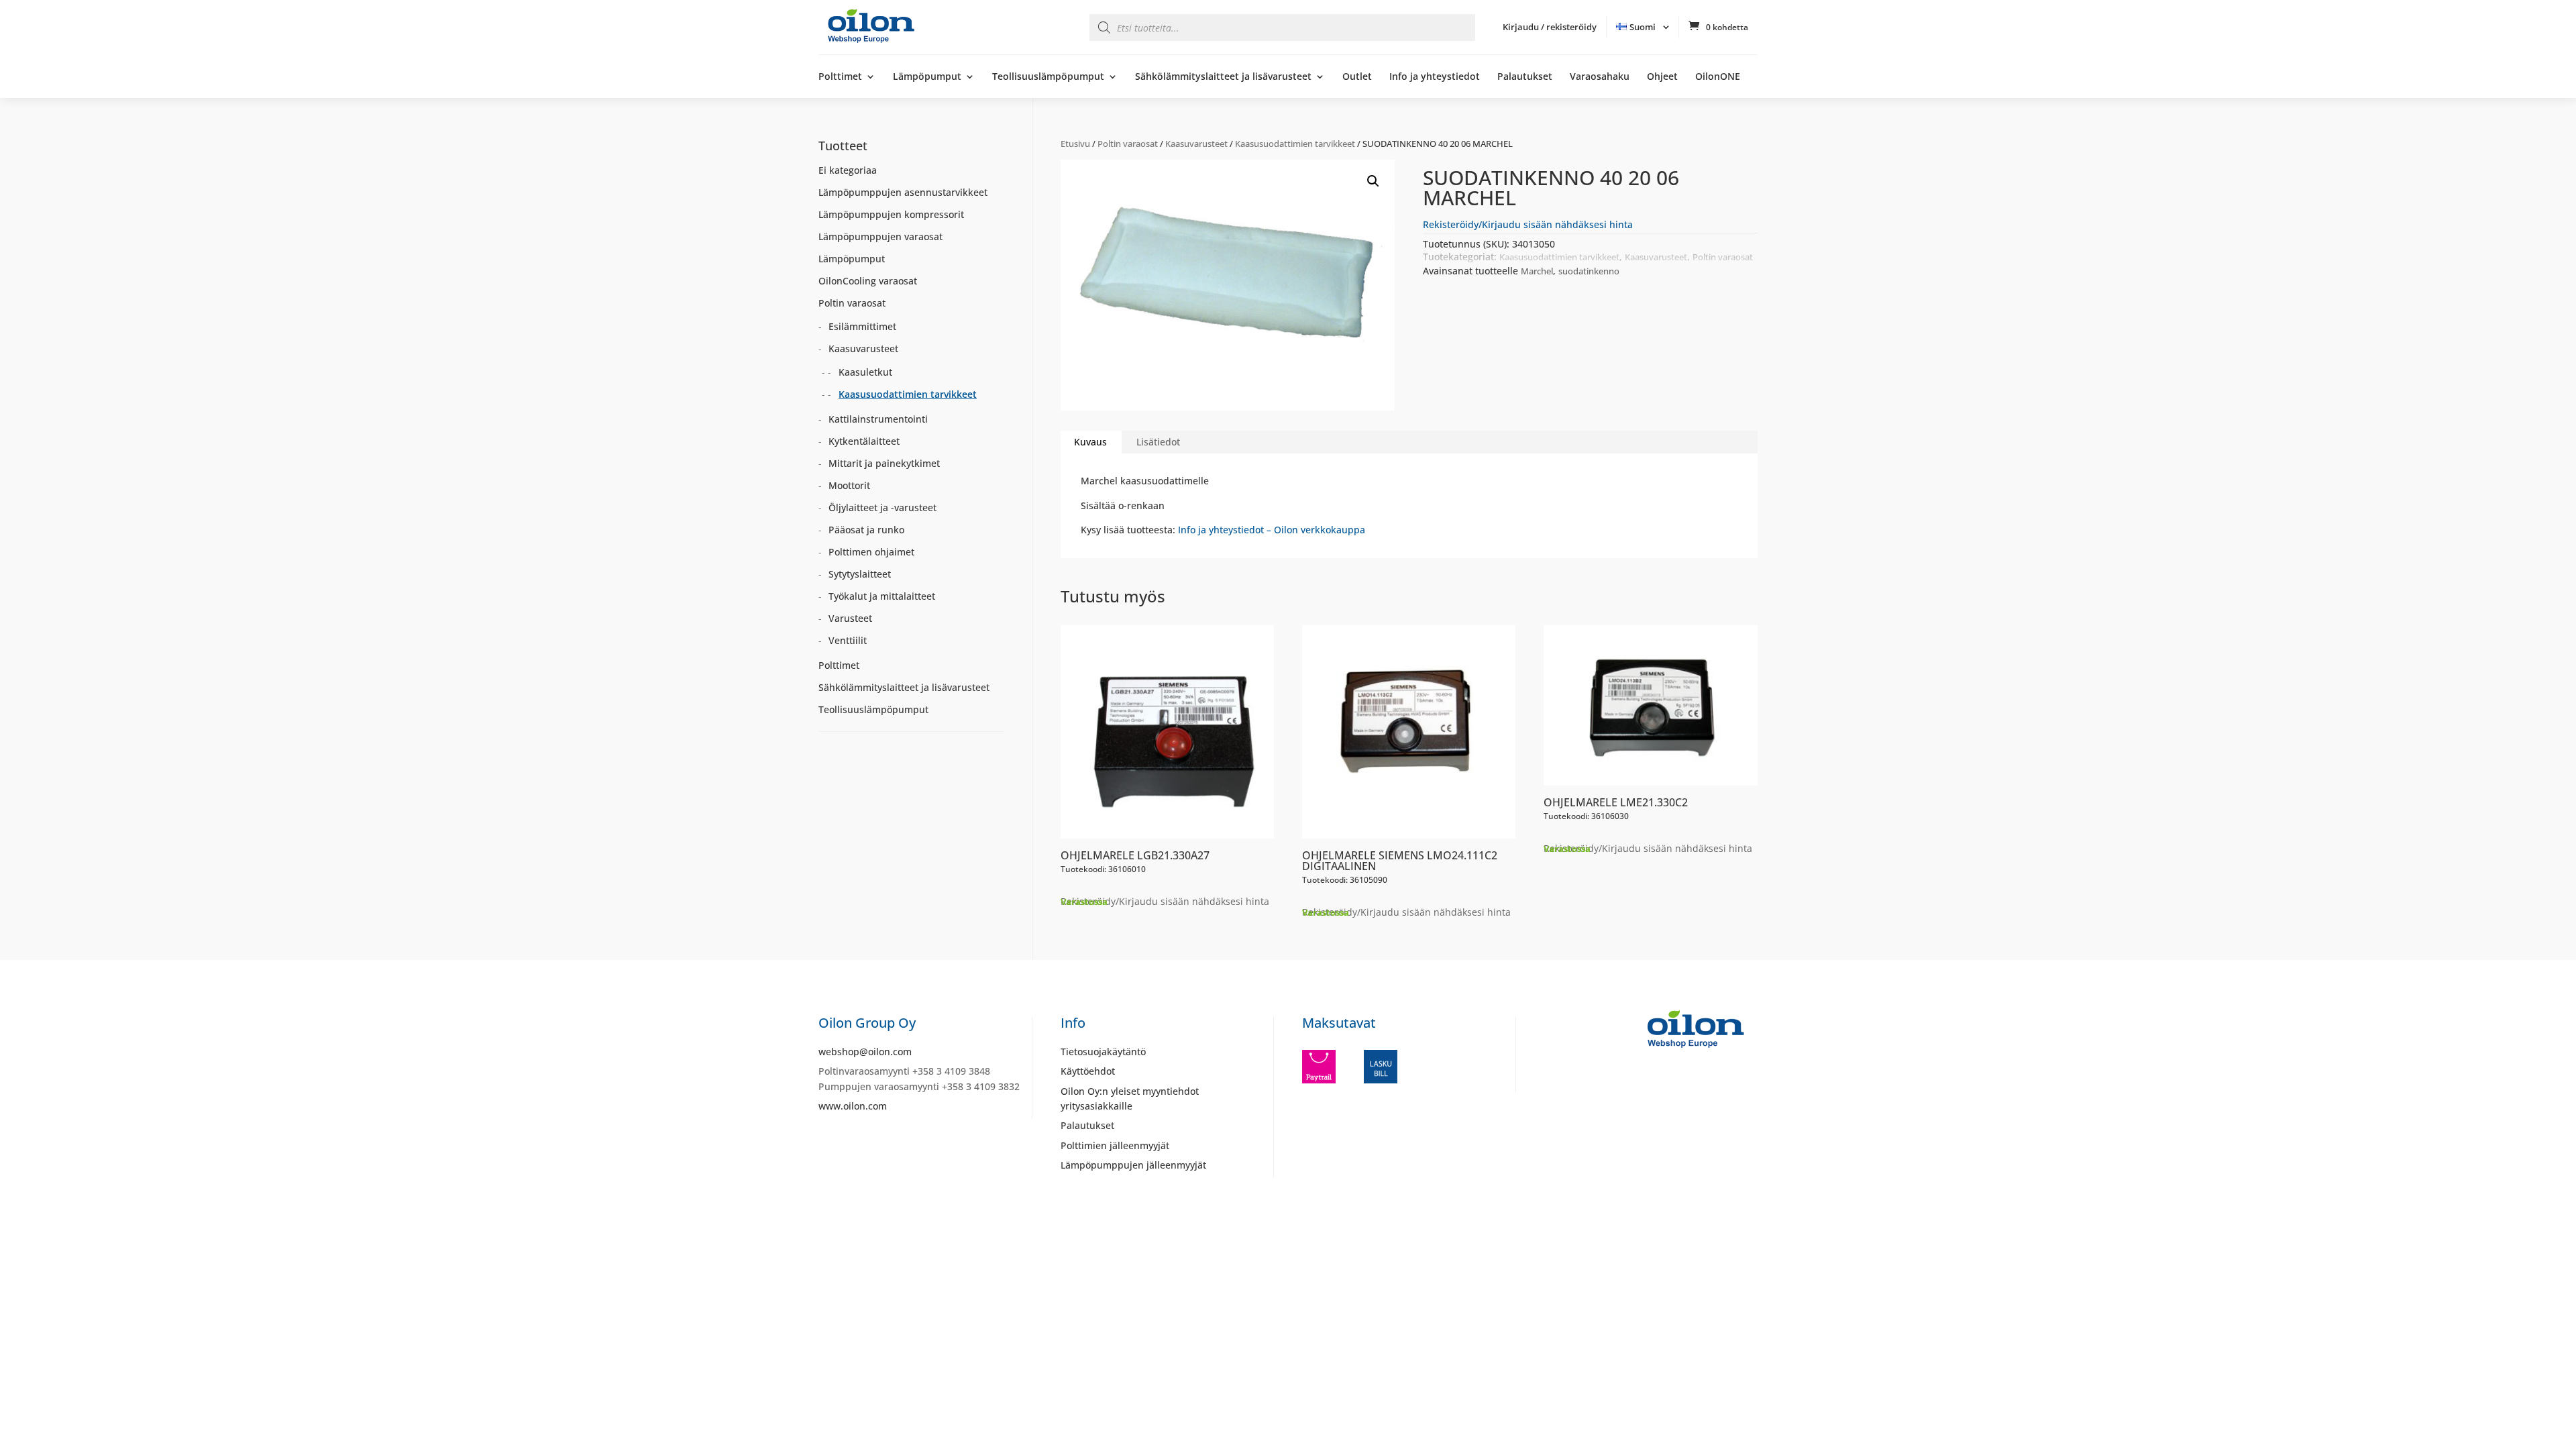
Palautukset (1525, 77)
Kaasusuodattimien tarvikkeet (1295, 144)
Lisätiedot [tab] (1158, 442)
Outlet (1357, 77)
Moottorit (849, 485)
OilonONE (1718, 77)
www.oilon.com (853, 1106)
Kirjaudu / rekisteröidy (1550, 27)
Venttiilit (848, 640)
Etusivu (1075, 144)
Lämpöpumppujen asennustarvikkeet (903, 192)
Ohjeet (1662, 77)
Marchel (1537, 271)
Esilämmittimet (862, 326)
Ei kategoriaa (848, 170)
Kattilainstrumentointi (878, 419)
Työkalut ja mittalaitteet (882, 596)
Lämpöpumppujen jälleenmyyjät (1133, 1165)
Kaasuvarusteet (1196, 144)
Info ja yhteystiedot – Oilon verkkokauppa (1272, 530)
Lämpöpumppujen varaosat (880, 236)
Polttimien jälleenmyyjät (1115, 1145)
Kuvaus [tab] (1090, 442)
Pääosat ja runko (866, 530)
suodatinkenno (1589, 271)
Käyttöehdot (1088, 1071)
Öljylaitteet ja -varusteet (882, 507)
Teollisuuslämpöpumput (1048, 77)
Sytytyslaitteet (860, 574)
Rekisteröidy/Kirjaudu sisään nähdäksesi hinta (1528, 224)
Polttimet (840, 77)
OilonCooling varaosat (868, 281)
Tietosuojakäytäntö (1103, 1052)
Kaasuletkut (865, 372)
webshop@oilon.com (865, 1052)
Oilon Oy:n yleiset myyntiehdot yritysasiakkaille (1130, 1098)
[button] (1373, 181)
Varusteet (850, 618)
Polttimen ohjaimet (871, 552)
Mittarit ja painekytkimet (884, 463)
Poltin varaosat (1128, 144)
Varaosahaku (1600, 77)
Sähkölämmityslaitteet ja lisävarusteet (1223, 77)
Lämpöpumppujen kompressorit (891, 214)
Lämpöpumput (927, 77)
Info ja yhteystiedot (1435, 77)
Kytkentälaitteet (864, 441)
